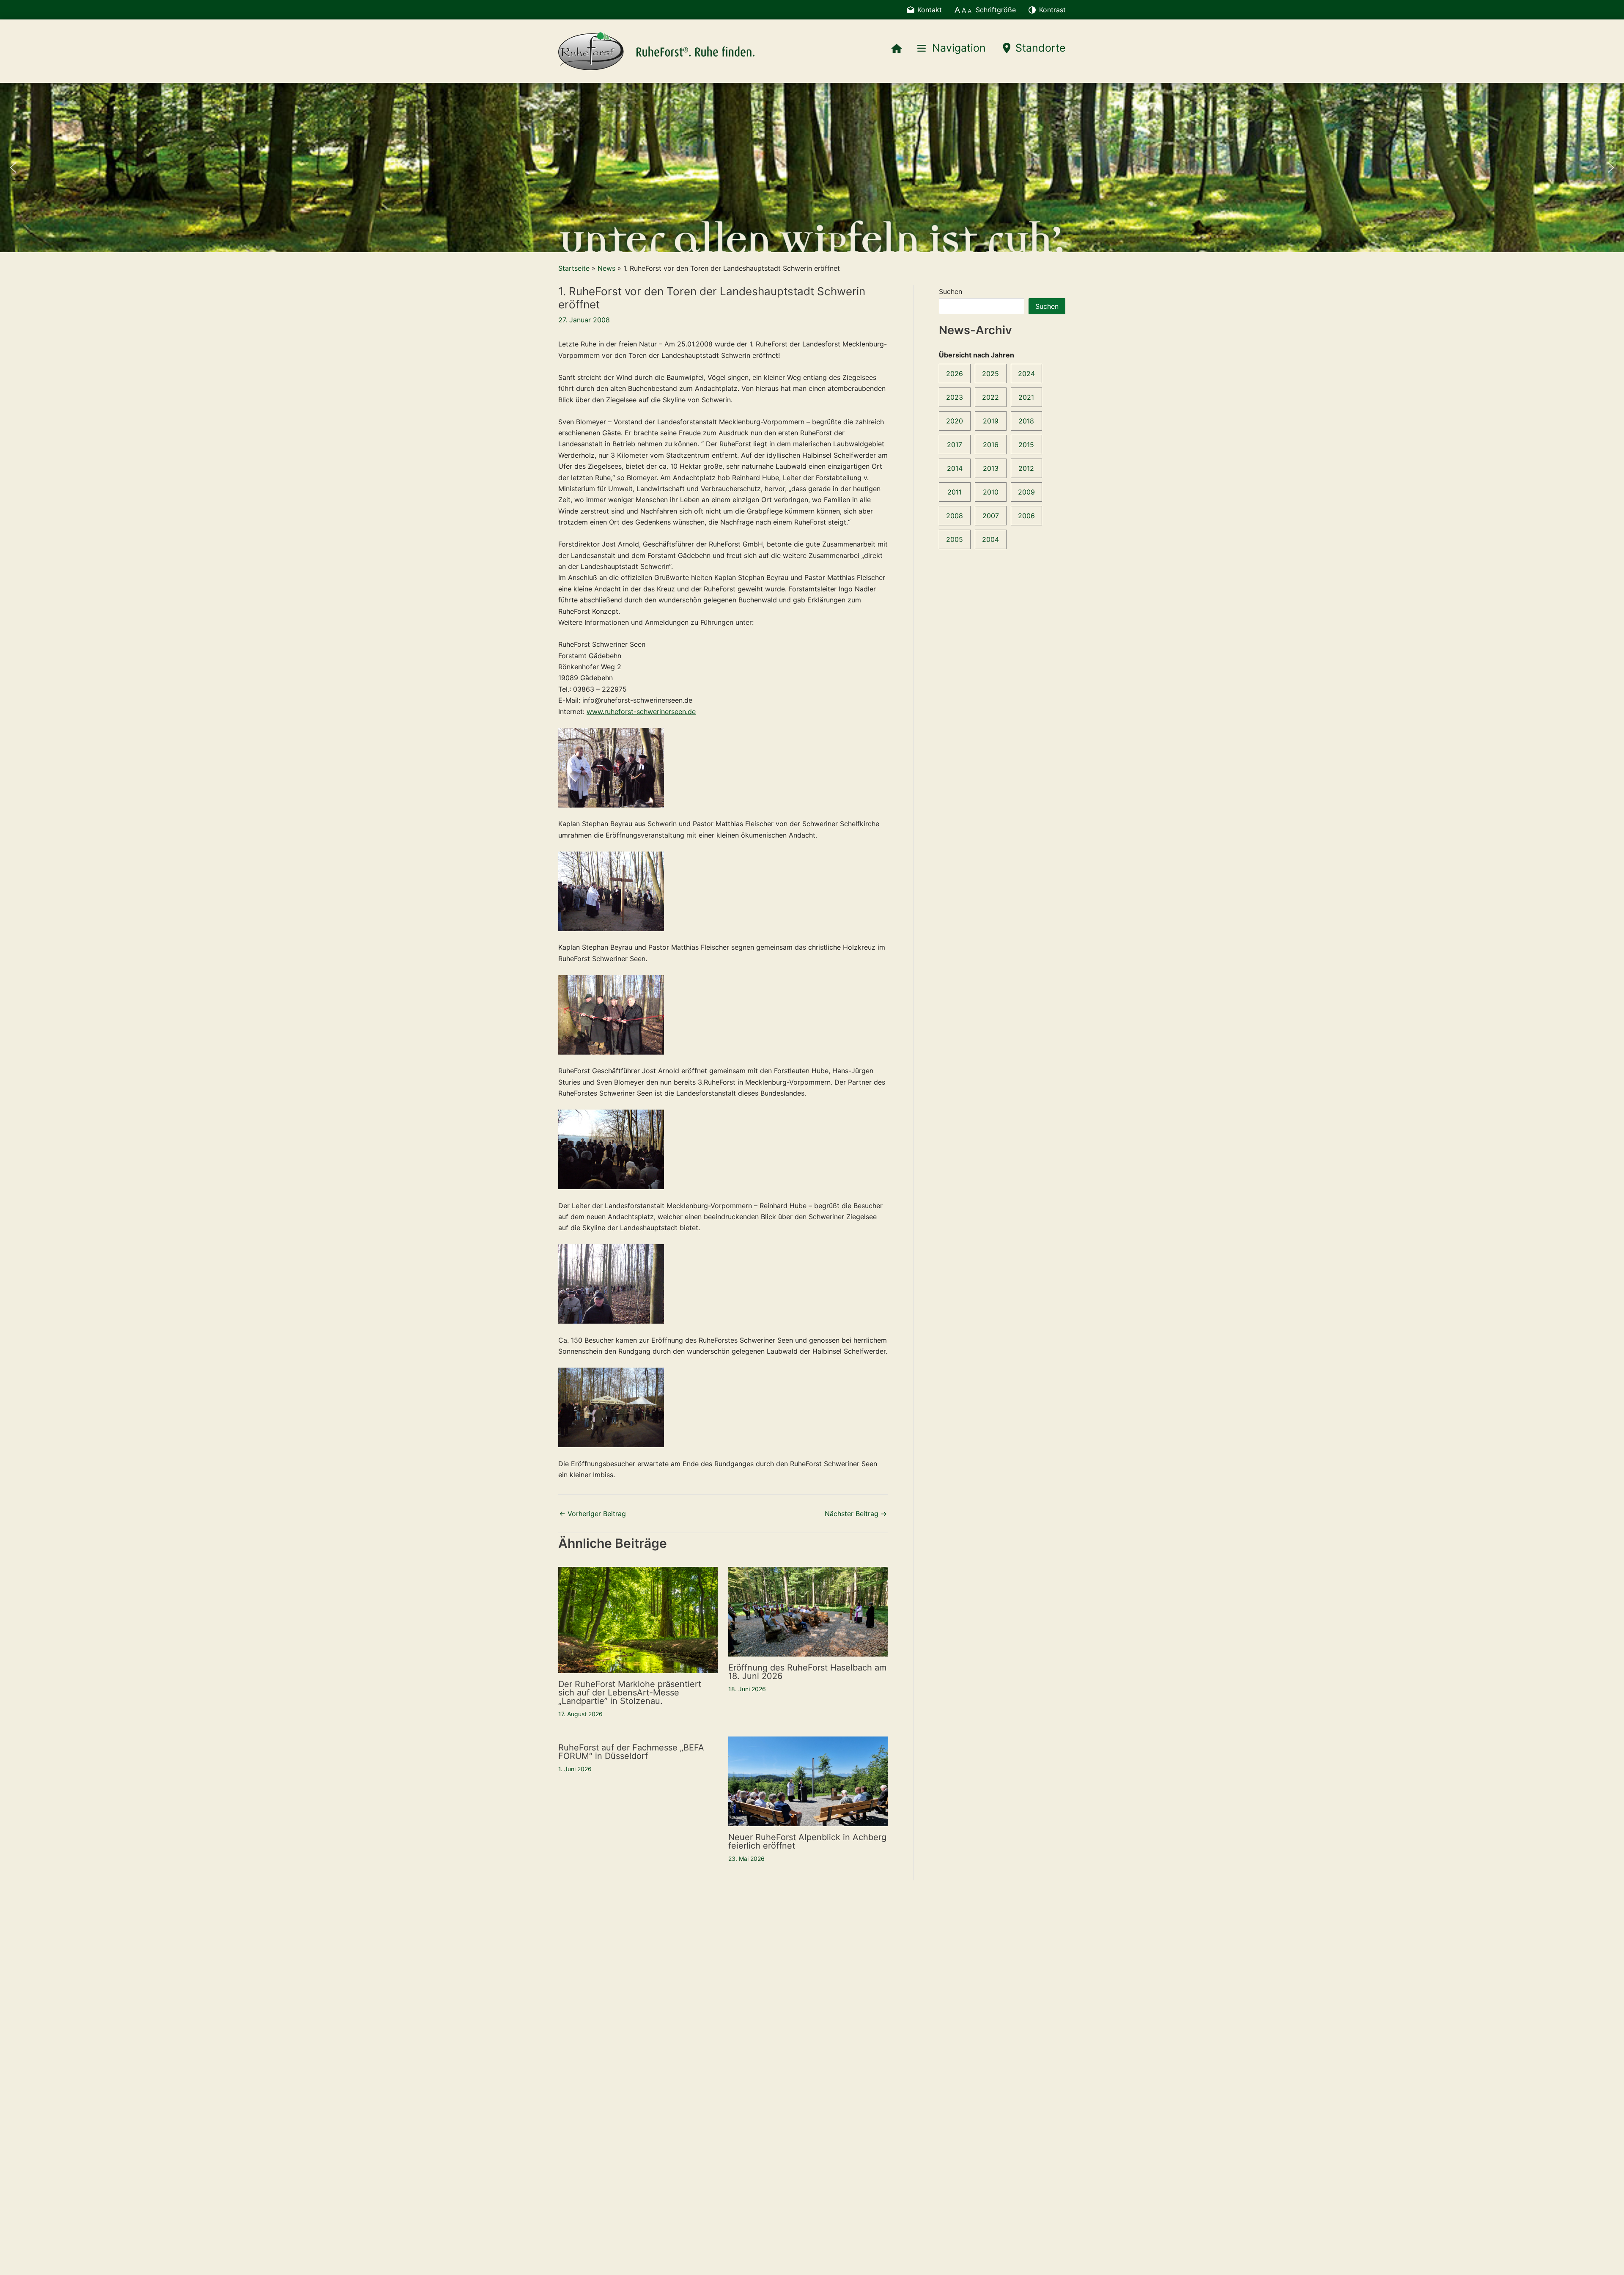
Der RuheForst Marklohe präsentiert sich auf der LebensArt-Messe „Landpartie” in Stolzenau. (630, 1693)
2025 (990, 374)
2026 (955, 374)
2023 (955, 397)
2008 (955, 516)
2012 (1026, 468)
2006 (1026, 516)
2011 (955, 492)
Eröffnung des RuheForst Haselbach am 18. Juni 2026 (807, 1672)
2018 (1026, 421)
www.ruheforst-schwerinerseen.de (641, 712)
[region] (812, 168)
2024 (1026, 374)
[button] (13, 168)
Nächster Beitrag (856, 1514)
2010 (991, 492)
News (606, 268)
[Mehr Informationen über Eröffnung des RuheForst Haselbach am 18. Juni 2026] (808, 1611)
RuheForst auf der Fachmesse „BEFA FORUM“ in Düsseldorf (631, 1752)
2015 (1026, 445)
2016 (991, 445)
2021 (1026, 397)
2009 (1026, 492)
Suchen (951, 291)
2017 (955, 445)
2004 (990, 539)
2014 (955, 468)
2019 (991, 421)
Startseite (574, 268)
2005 (955, 539)
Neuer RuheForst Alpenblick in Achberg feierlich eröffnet (807, 1841)
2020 (955, 421)
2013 (991, 468)
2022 (990, 397)
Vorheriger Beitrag (593, 1514)
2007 (991, 516)
